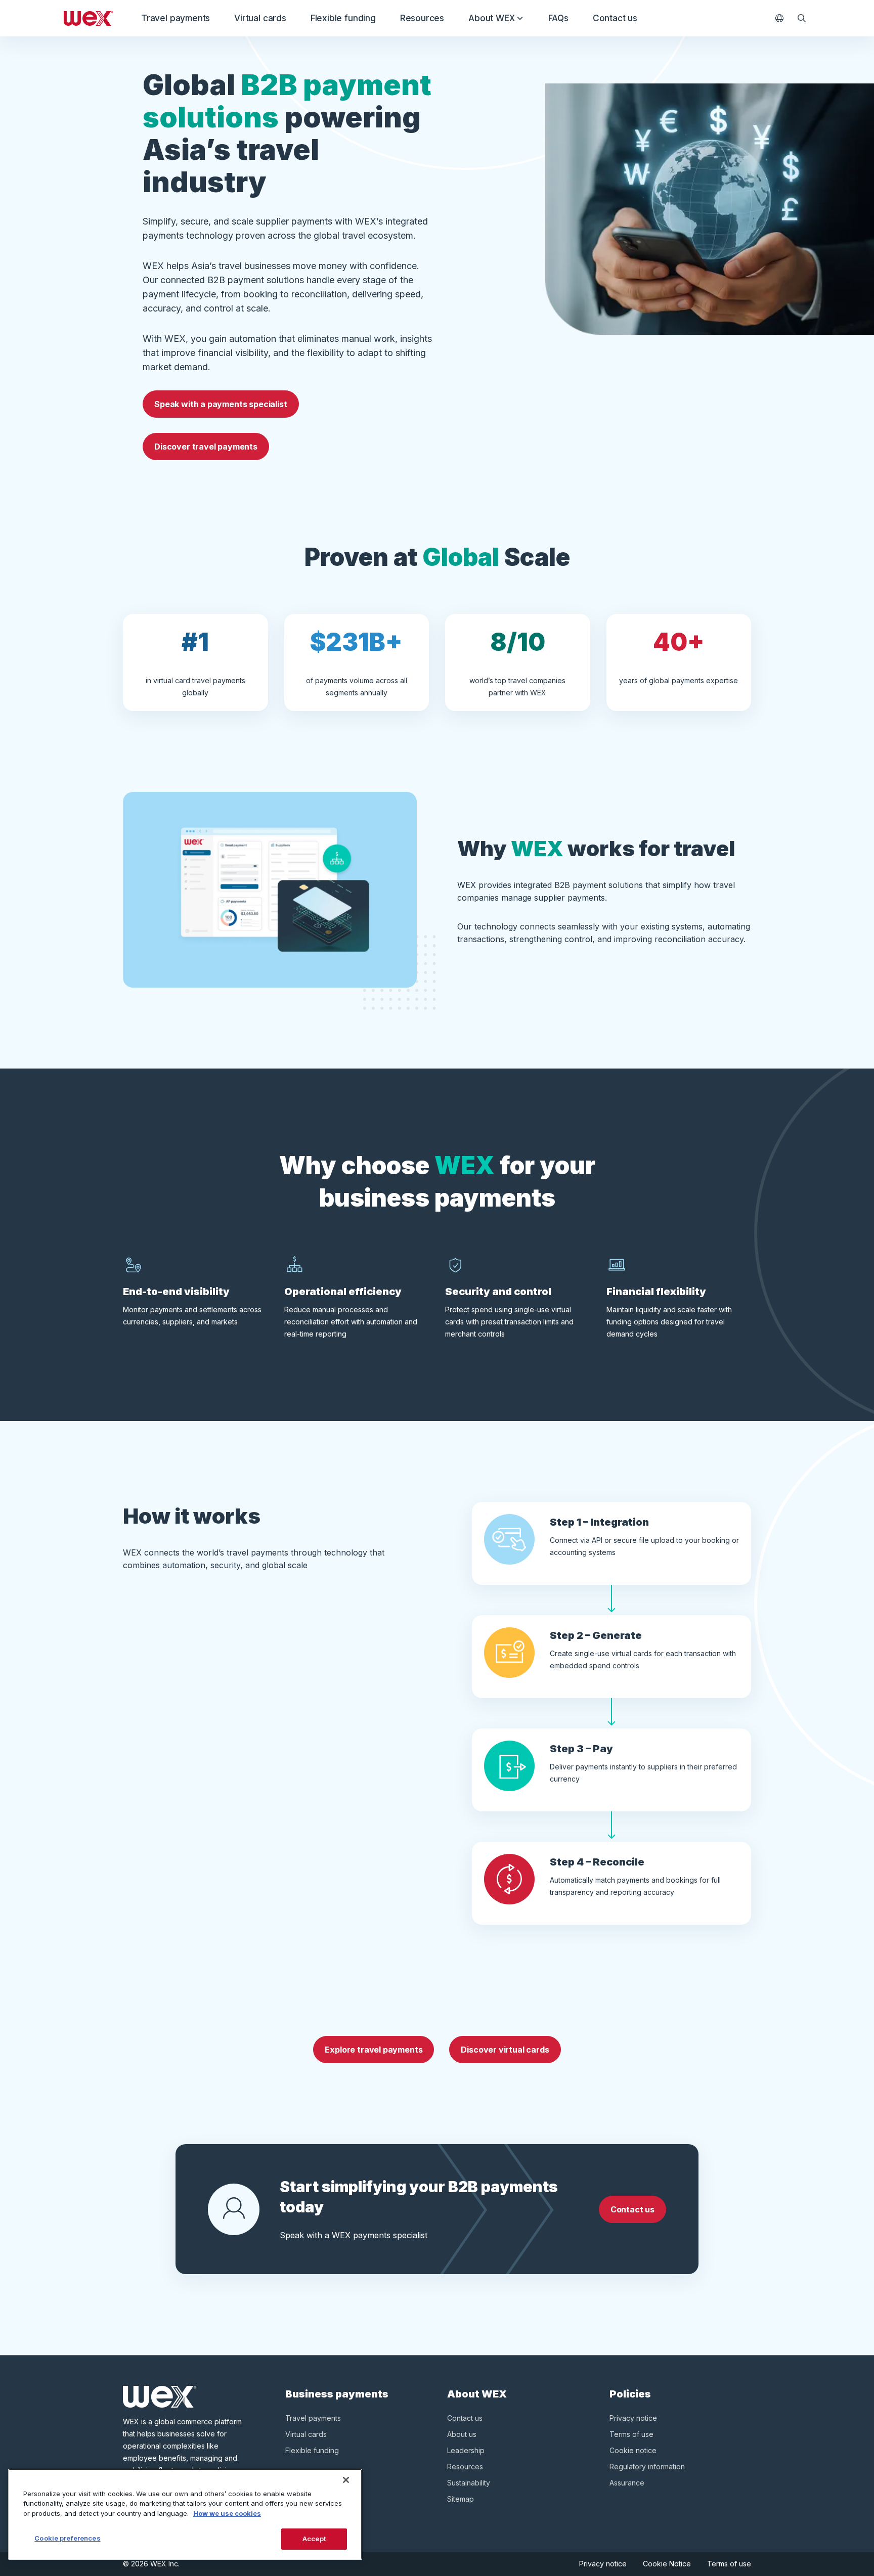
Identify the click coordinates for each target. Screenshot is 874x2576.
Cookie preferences (67, 2538)
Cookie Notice (667, 2564)
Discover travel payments (206, 447)
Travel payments (176, 18)
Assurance (627, 2483)
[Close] (346, 2480)
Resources (422, 18)
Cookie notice (633, 2450)
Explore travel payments (374, 2050)
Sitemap (461, 2499)
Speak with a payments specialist (221, 404)
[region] (185, 2514)
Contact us (615, 18)
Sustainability (469, 2483)
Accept (314, 2539)
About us (462, 2434)
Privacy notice (633, 2418)
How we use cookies (227, 2513)
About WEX (491, 18)
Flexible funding (343, 18)
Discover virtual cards (505, 2050)
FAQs (558, 18)
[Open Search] (802, 18)
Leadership (466, 2450)
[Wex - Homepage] (88, 18)
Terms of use (631, 2434)
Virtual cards (260, 18)
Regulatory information (647, 2467)
